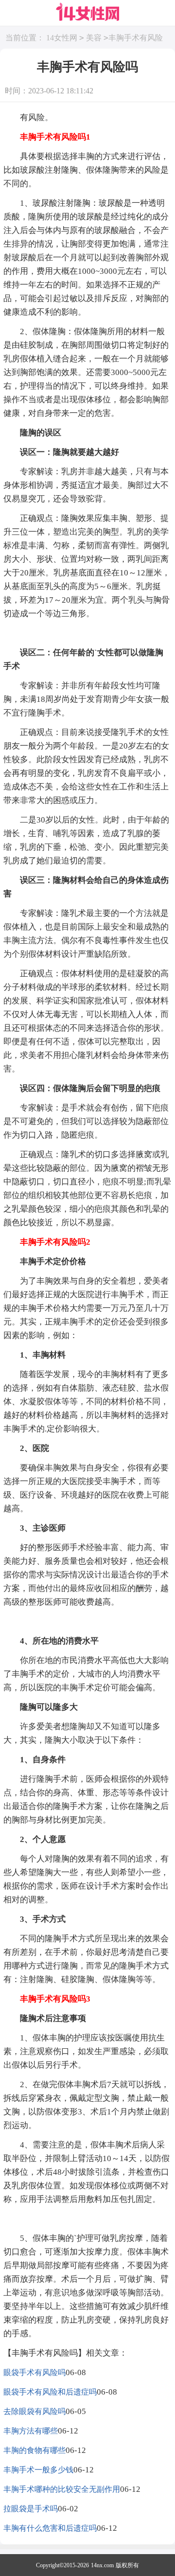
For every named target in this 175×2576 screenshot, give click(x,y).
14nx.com (102, 2565)
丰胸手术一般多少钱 (38, 2470)
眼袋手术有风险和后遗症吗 (50, 2392)
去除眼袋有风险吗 (35, 2411)
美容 (94, 38)
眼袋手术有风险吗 (35, 2372)
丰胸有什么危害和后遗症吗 (50, 2528)
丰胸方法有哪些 (31, 2431)
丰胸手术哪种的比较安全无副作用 (62, 2489)
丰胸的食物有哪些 (35, 2450)
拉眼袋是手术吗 (31, 2509)
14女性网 (62, 38)
